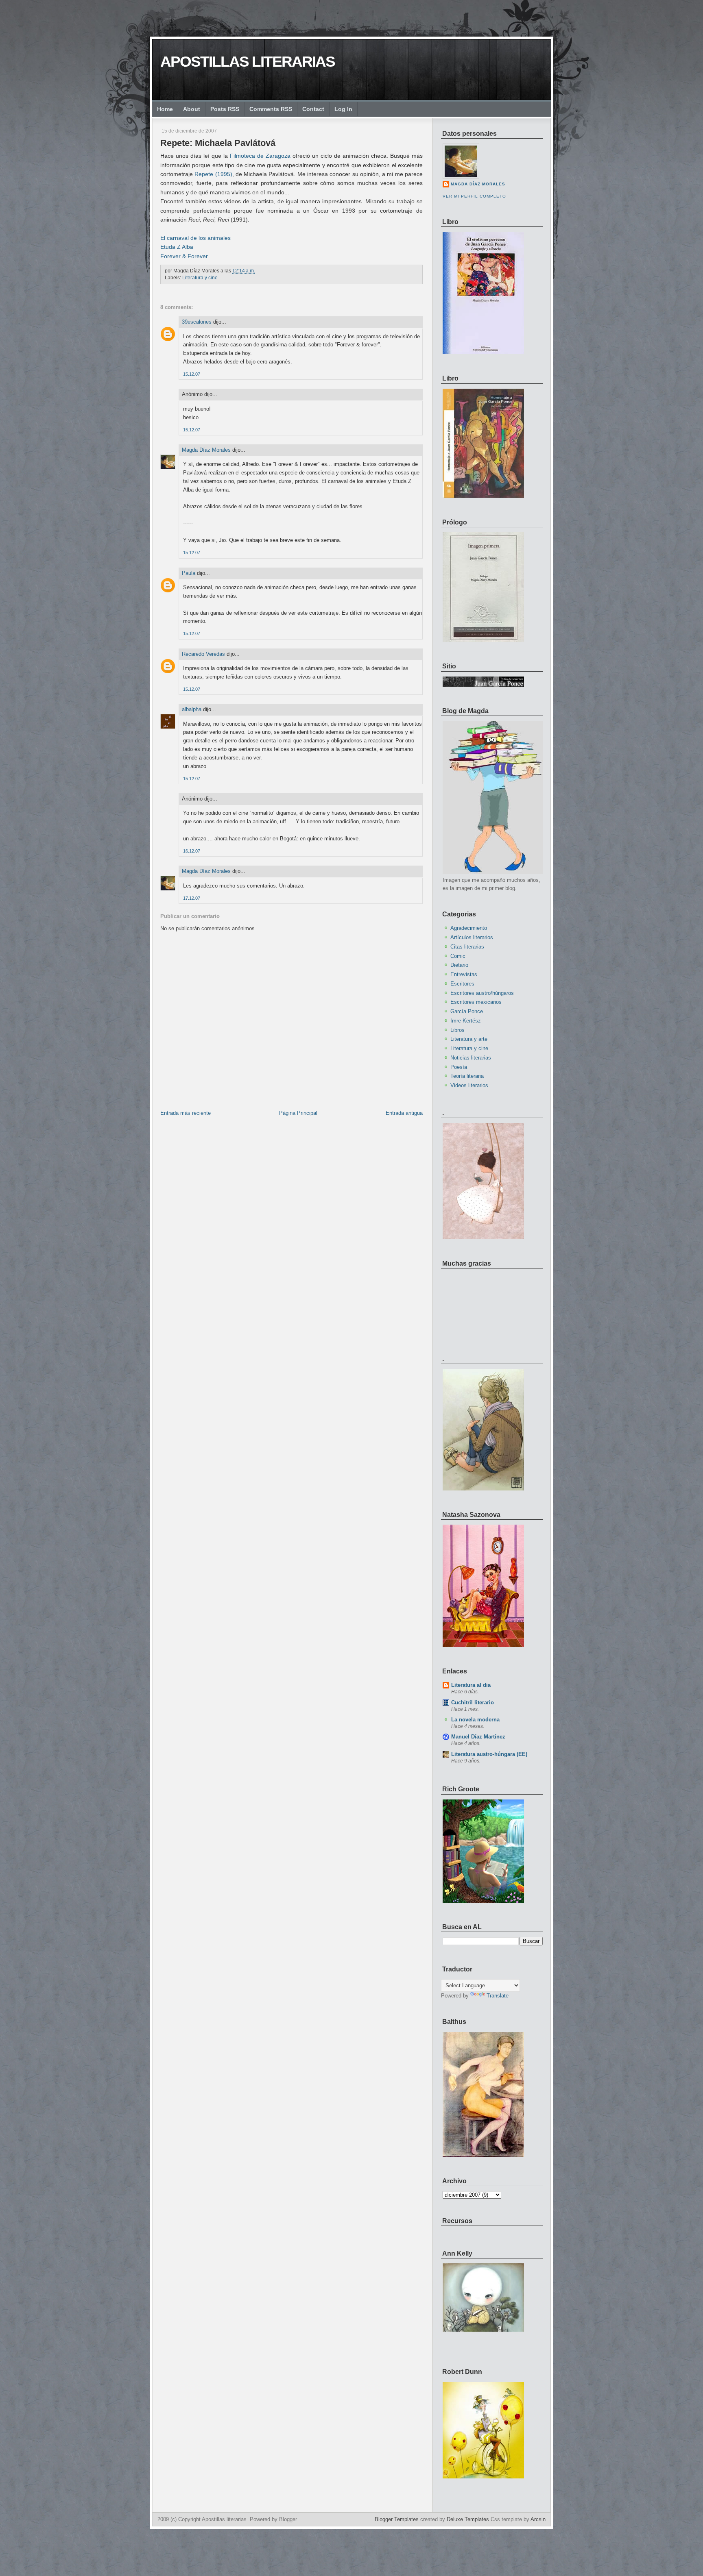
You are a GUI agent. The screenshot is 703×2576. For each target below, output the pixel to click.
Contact (313, 109)
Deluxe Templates (468, 2519)
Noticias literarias (471, 1058)
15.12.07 (192, 374)
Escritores (462, 984)
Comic (458, 956)
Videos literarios (469, 1085)
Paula (189, 573)
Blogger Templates (397, 2519)
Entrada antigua (404, 1113)
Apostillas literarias (248, 62)
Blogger (288, 2519)
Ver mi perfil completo (474, 196)
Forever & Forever (184, 256)
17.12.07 (192, 898)
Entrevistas (464, 974)
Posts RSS (225, 109)
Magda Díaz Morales (206, 450)
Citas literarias (467, 947)
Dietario (459, 965)
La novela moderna (475, 1720)
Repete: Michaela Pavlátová (218, 143)
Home (165, 109)
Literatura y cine (200, 278)
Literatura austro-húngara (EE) (489, 1754)
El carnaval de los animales (195, 238)
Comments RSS (271, 109)
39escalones (197, 322)
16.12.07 (192, 851)
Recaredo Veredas (203, 654)
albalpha (192, 709)
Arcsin (538, 2519)
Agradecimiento (469, 928)
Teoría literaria (467, 1076)
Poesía (459, 1067)
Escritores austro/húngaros (482, 993)
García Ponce (467, 1011)
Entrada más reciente (186, 1113)
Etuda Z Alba (177, 247)
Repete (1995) (213, 174)
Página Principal (298, 1113)
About (192, 109)
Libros (457, 1030)
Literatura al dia (471, 1685)
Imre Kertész (466, 1021)
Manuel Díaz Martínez (478, 1737)
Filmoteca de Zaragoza (260, 156)
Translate (498, 1996)
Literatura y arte (469, 1039)
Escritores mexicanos (476, 1002)
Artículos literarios (472, 937)
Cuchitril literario (473, 1702)
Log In (343, 109)
